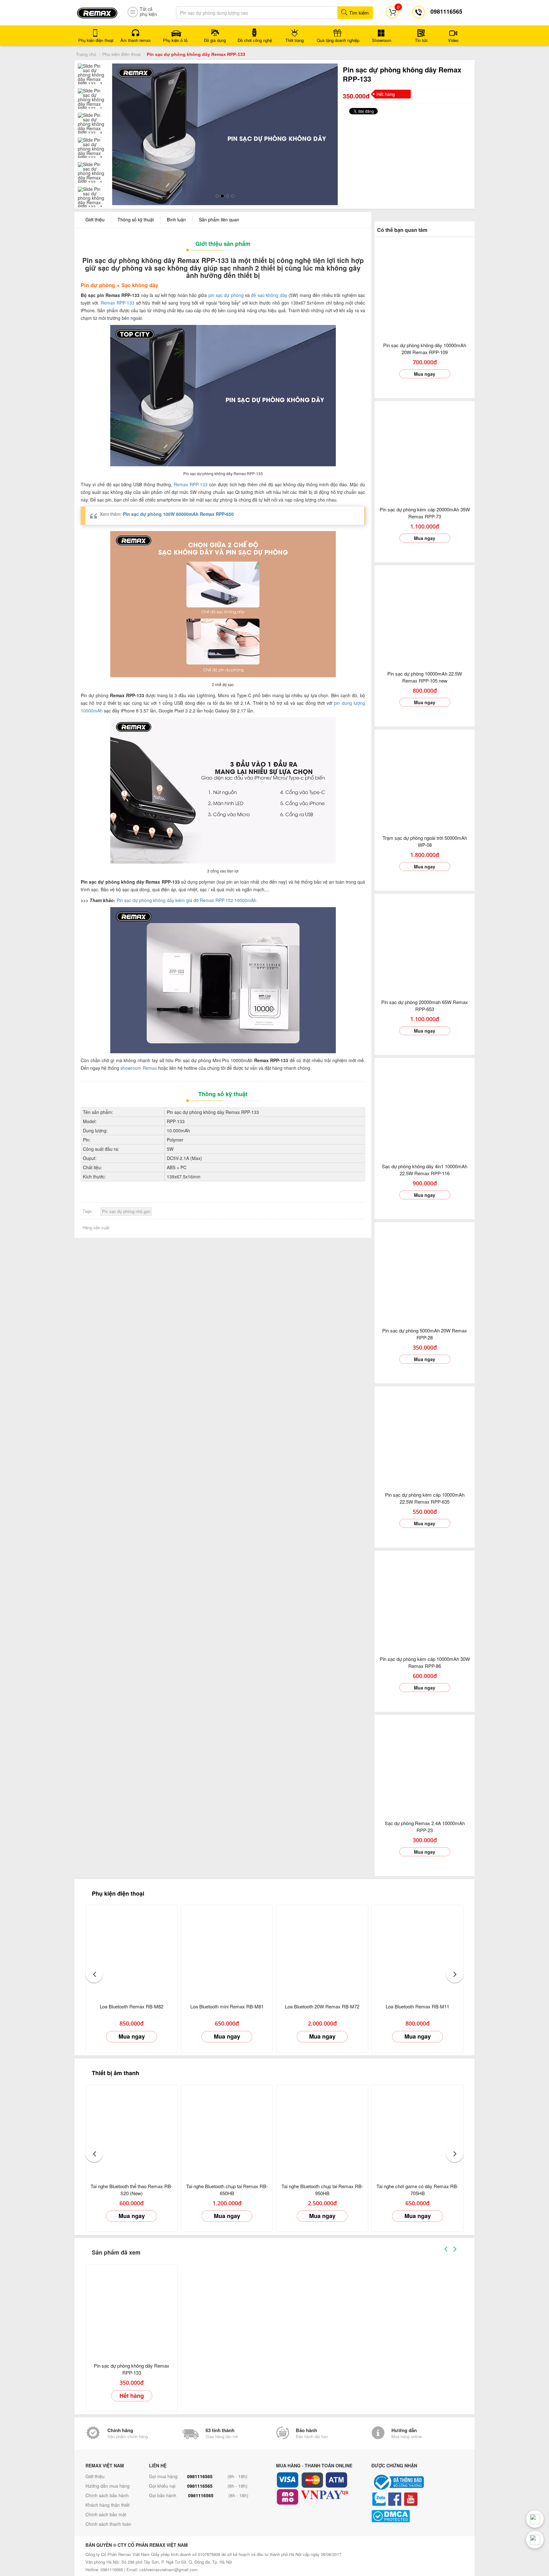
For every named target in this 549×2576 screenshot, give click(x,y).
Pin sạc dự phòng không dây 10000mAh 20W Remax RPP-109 (425, 347)
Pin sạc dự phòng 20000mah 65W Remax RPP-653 (425, 1004)
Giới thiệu (95, 218)
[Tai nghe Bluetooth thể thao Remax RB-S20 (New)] (132, 2129)
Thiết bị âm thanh (115, 2072)
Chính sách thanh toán (108, 2523)
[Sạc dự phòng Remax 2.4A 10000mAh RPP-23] (425, 1764)
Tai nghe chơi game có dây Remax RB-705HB (417, 2188)
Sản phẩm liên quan (219, 218)
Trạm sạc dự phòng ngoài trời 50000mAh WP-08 (425, 840)
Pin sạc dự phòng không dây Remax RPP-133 (132, 2368)
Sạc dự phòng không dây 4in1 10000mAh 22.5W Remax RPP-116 (425, 1168)
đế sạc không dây (269, 294)
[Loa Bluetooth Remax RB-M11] (417, 1950)
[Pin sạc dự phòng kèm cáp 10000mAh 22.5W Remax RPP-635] (425, 1435)
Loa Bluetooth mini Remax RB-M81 (227, 2005)
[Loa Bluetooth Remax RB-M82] (132, 1950)
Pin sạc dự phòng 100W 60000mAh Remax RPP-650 (178, 513)
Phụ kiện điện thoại (122, 54)
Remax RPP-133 (118, 301)
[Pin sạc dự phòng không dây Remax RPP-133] (132, 2309)
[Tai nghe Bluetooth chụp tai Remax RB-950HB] (322, 2129)
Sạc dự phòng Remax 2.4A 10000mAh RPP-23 (425, 1825)
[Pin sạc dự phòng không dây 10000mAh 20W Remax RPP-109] (425, 286)
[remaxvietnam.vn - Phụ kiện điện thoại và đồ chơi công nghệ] (97, 11)
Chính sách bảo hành (107, 2494)
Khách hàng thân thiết (108, 2504)
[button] (94, 1973)
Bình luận (176, 218)
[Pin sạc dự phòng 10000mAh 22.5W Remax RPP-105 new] (425, 614)
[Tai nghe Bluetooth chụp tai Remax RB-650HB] (227, 2129)
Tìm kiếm (358, 13)
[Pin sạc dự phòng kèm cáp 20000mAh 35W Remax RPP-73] (425, 450)
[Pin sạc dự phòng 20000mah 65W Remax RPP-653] (425, 943)
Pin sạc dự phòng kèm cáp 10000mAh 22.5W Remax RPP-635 (425, 1497)
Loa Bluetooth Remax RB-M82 (132, 2005)
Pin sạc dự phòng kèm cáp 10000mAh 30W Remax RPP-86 (425, 1661)
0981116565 (200, 2475)
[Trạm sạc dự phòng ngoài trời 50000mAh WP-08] (425, 778)
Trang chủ (86, 54)
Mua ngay (425, 373)
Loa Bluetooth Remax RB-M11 (417, 2005)
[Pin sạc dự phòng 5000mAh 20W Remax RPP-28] (425, 1271)
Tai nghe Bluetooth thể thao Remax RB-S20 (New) (132, 2188)
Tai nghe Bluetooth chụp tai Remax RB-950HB (322, 2188)
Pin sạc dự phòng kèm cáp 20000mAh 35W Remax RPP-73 (425, 512)
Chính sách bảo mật (106, 2513)
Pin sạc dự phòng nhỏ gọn (126, 1210)
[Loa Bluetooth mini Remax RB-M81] (227, 1950)
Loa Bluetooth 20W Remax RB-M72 (322, 2005)
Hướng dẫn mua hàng (108, 2485)
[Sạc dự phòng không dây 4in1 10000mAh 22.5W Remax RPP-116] (425, 1107)
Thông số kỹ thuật (136, 218)
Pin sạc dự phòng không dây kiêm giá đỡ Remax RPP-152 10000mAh (186, 899)
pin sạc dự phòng (226, 294)
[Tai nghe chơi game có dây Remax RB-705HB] (417, 2129)
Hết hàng (132, 2394)
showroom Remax (139, 1067)
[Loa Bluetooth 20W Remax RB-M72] (322, 1950)
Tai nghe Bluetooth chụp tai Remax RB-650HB (227, 2188)
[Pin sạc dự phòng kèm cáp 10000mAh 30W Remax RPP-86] (425, 1599)
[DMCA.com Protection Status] (417, 2515)
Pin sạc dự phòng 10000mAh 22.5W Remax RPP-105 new (425, 676)
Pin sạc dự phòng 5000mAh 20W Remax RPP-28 (425, 1333)
